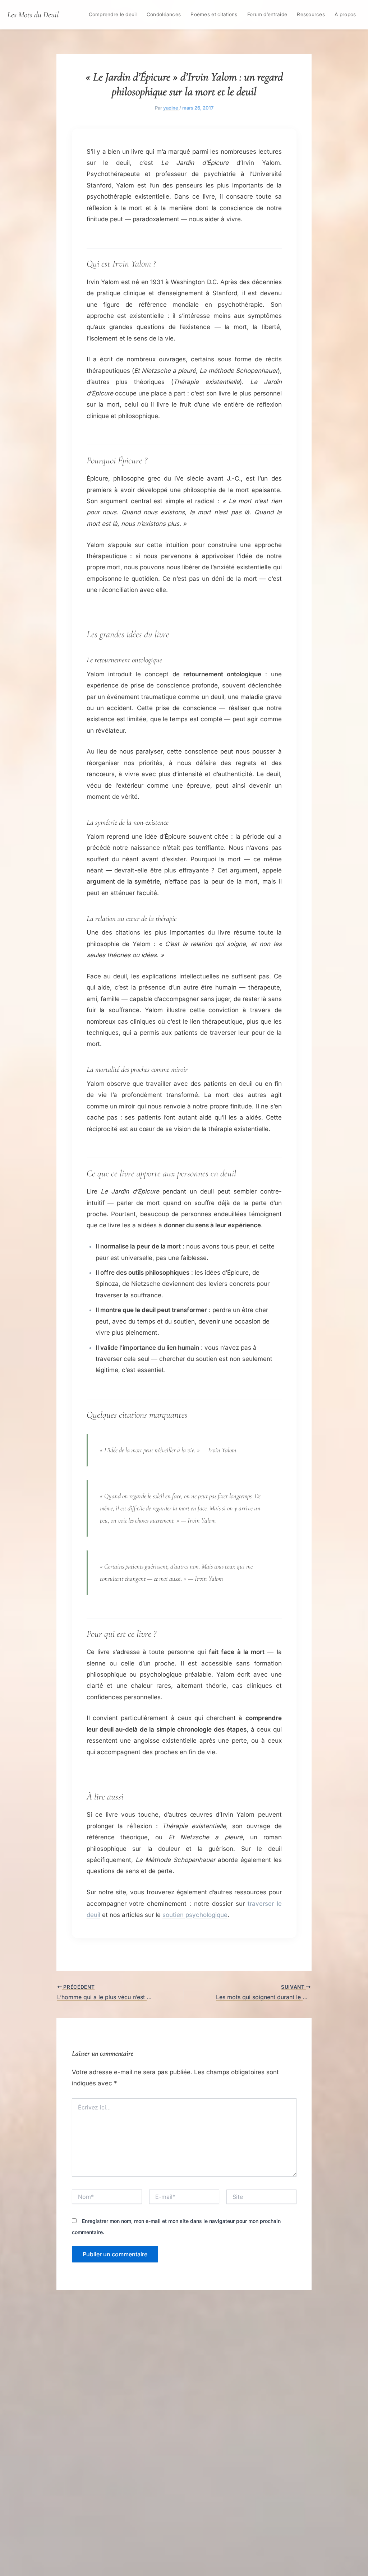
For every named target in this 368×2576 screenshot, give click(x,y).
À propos (345, 14)
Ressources (311, 14)
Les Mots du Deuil (33, 15)
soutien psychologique (195, 1915)
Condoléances (164, 14)
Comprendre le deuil (113, 14)
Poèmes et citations (214, 14)
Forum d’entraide (267, 14)
